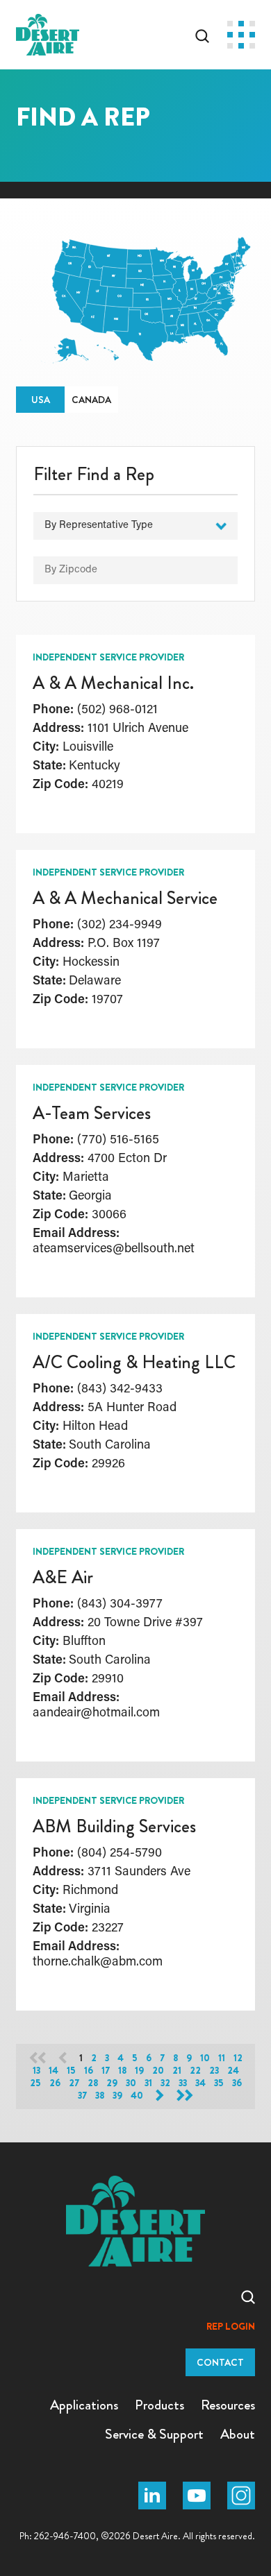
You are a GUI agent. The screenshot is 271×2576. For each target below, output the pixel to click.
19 (139, 2071)
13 (36, 2071)
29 (112, 2083)
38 (100, 2096)
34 (200, 2083)
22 (195, 2071)
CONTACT (220, 2362)
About (238, 2434)
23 (214, 2071)
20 (158, 2071)
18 (122, 2071)
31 (148, 2083)
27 (74, 2083)
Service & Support (154, 2434)
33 (183, 2083)
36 (237, 2083)
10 (205, 2058)
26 (55, 2083)
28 (93, 2083)
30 (131, 2083)
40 (137, 2096)
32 (165, 2083)
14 (54, 2071)
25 (35, 2083)
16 (89, 2071)
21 (177, 2071)
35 (219, 2083)
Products (159, 2405)
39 (117, 2096)
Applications (84, 2405)
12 (238, 2058)
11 (222, 2058)
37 (82, 2096)
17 (106, 2071)
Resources (228, 2405)
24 (233, 2071)
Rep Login (231, 2327)
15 (71, 2071)
